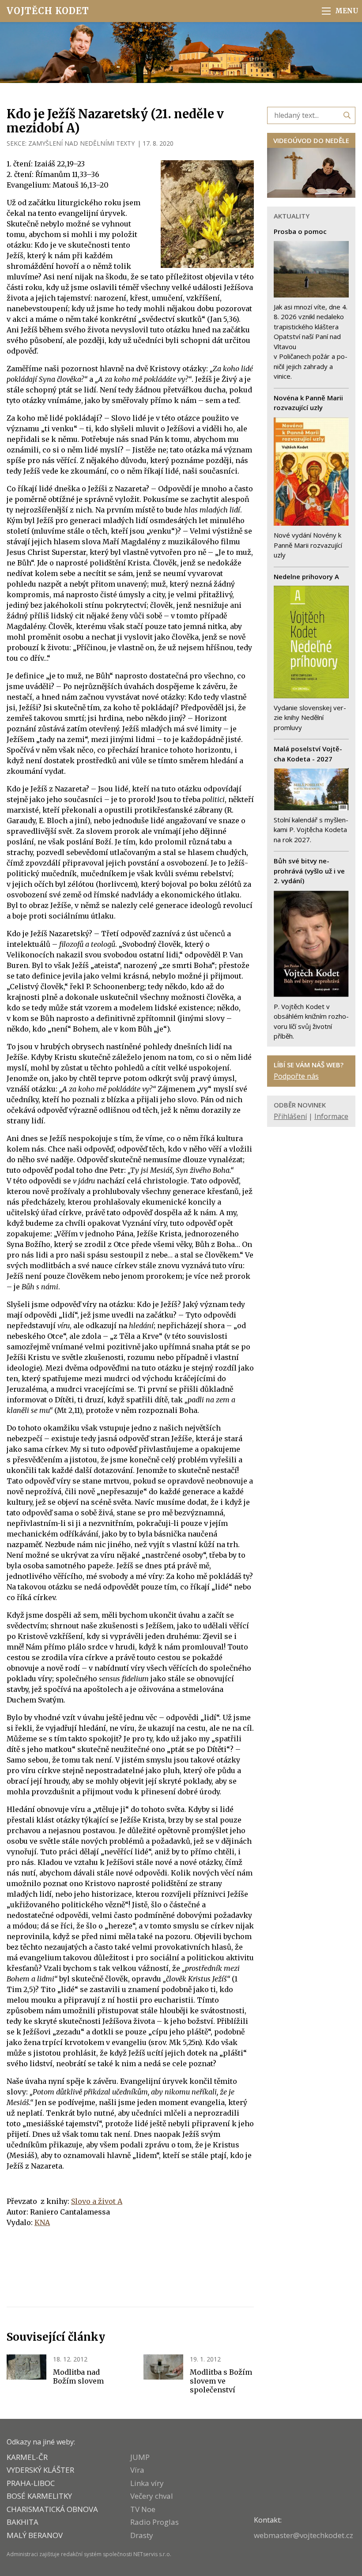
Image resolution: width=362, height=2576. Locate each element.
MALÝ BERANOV (35, 2535)
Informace (331, 1116)
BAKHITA (23, 2522)
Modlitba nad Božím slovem (78, 2376)
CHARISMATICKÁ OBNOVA (52, 2509)
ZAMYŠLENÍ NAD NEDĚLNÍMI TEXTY (81, 143)
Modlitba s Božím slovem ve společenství (221, 2381)
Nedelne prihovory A (306, 576)
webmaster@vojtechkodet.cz (304, 2535)
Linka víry (147, 2483)
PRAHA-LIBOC (31, 2483)
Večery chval (152, 2496)
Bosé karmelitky (39, 2496)
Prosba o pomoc (300, 231)
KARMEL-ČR (27, 2457)
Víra (137, 2470)
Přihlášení (290, 1116)
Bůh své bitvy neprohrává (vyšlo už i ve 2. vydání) (309, 871)
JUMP (140, 2457)
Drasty (142, 2535)
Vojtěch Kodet (48, 11)
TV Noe (143, 2509)
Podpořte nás (296, 1076)
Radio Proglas (155, 2522)
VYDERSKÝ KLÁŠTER (40, 2470)
